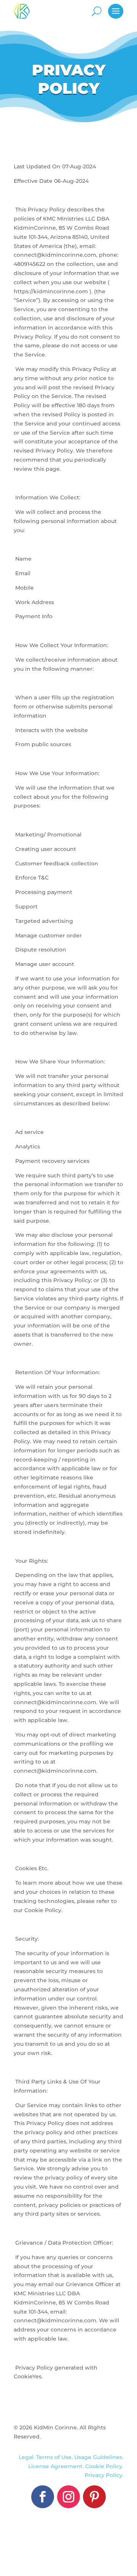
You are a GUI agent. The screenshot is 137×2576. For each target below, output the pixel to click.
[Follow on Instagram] (68, 2497)
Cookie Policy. (104, 2466)
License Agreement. (57, 2466)
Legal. (27, 2457)
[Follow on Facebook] (43, 2497)
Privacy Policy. (104, 2475)
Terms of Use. (55, 2457)
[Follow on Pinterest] (94, 2497)
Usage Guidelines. (99, 2457)
